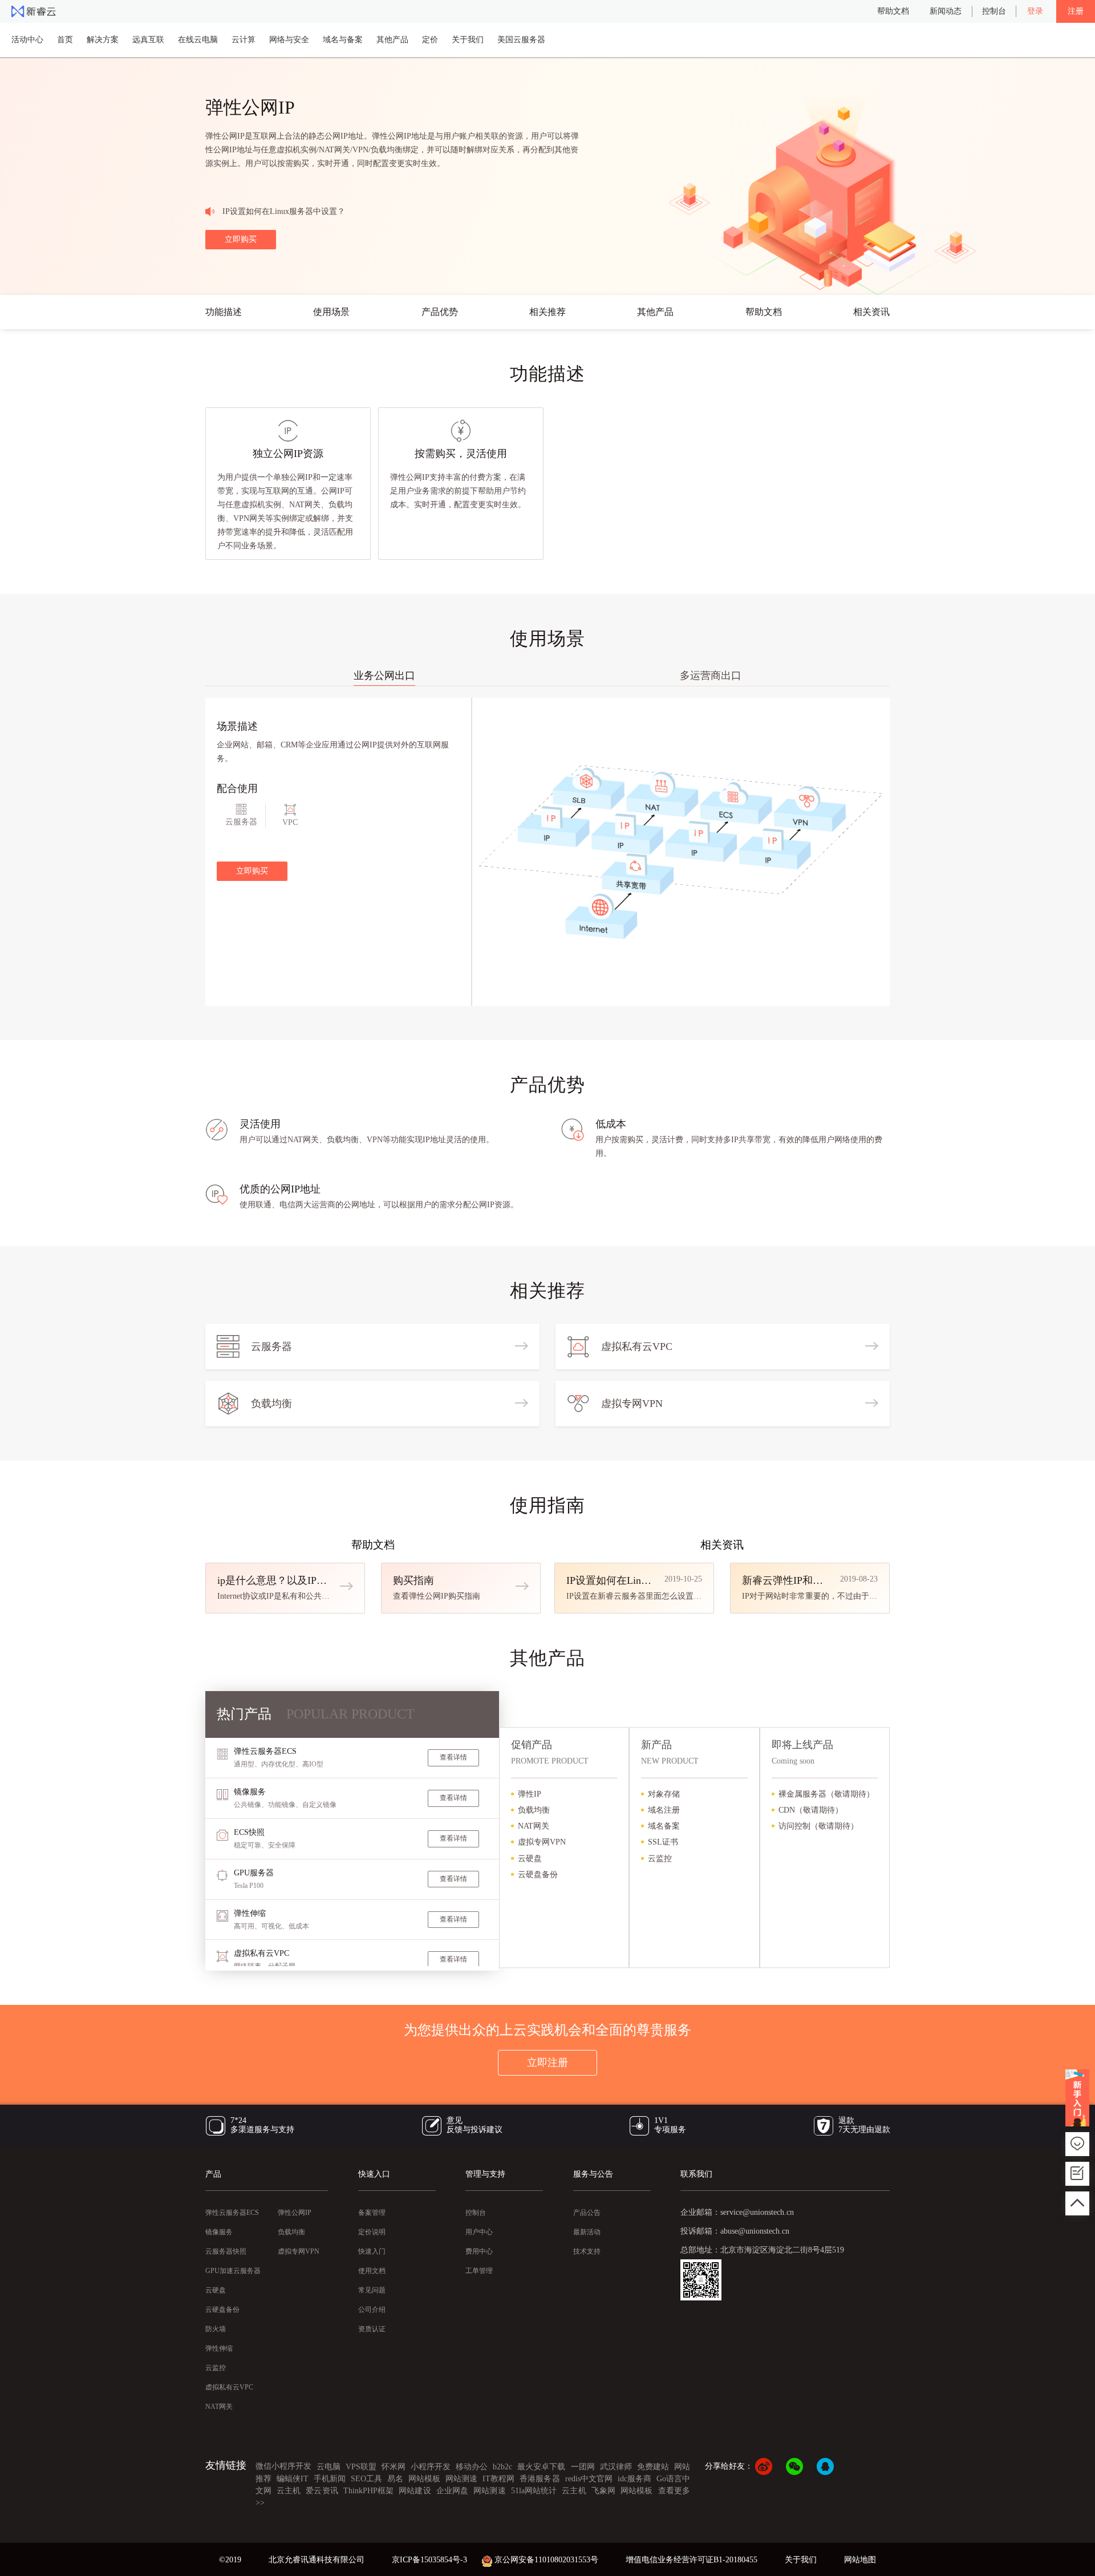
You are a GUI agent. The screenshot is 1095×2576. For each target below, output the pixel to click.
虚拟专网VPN (299, 2251)
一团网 (583, 2467)
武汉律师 (616, 2467)
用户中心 (479, 2232)
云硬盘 (216, 2290)
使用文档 (372, 2271)
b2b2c (502, 2467)
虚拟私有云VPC (229, 2387)
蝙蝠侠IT (293, 2479)
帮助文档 (893, 11)
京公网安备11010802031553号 (546, 2560)
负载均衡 (291, 2232)
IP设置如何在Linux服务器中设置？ (284, 211)
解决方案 (103, 40)
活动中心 (27, 40)
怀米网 (394, 2467)
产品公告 (587, 2213)
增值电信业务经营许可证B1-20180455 (692, 2560)
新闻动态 (946, 11)
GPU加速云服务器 (233, 2271)
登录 (1035, 11)
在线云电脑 (198, 40)
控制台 (994, 11)
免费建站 (653, 2467)
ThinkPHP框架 (368, 2491)
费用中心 (479, 2251)
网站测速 (461, 2479)
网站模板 (424, 2479)
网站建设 (415, 2491)
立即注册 (547, 2063)
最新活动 (587, 2232)
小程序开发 (431, 2467)
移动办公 (472, 2467)
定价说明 (372, 2232)
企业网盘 (452, 2491)
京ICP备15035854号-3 (429, 2560)
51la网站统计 (535, 2491)
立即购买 (241, 239)
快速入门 (372, 2251)
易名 (395, 2479)
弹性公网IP (295, 2213)
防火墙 (216, 2329)
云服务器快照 (226, 2251)
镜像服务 (219, 2232)
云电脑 (328, 2467)
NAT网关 (219, 2407)
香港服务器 (540, 2479)
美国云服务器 (521, 40)
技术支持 (587, 2251)
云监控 (216, 2368)
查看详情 (453, 1757)
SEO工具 (366, 2479)
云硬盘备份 (222, 2310)
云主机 (289, 2491)
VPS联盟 (361, 2467)
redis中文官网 (589, 2479)
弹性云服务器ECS (232, 2213)
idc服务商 (634, 2479)
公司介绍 (372, 2310)
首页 (65, 40)
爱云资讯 (322, 2491)
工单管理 (479, 2271)
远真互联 (148, 40)
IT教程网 (498, 2479)
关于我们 (468, 40)
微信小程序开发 (283, 2466)
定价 (430, 40)
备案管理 (372, 2213)
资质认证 (372, 2329)
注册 (1076, 11)
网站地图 (860, 2560)
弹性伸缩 (219, 2348)
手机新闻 (330, 2479)
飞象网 (603, 2491)
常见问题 (372, 2290)
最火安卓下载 (541, 2467)
